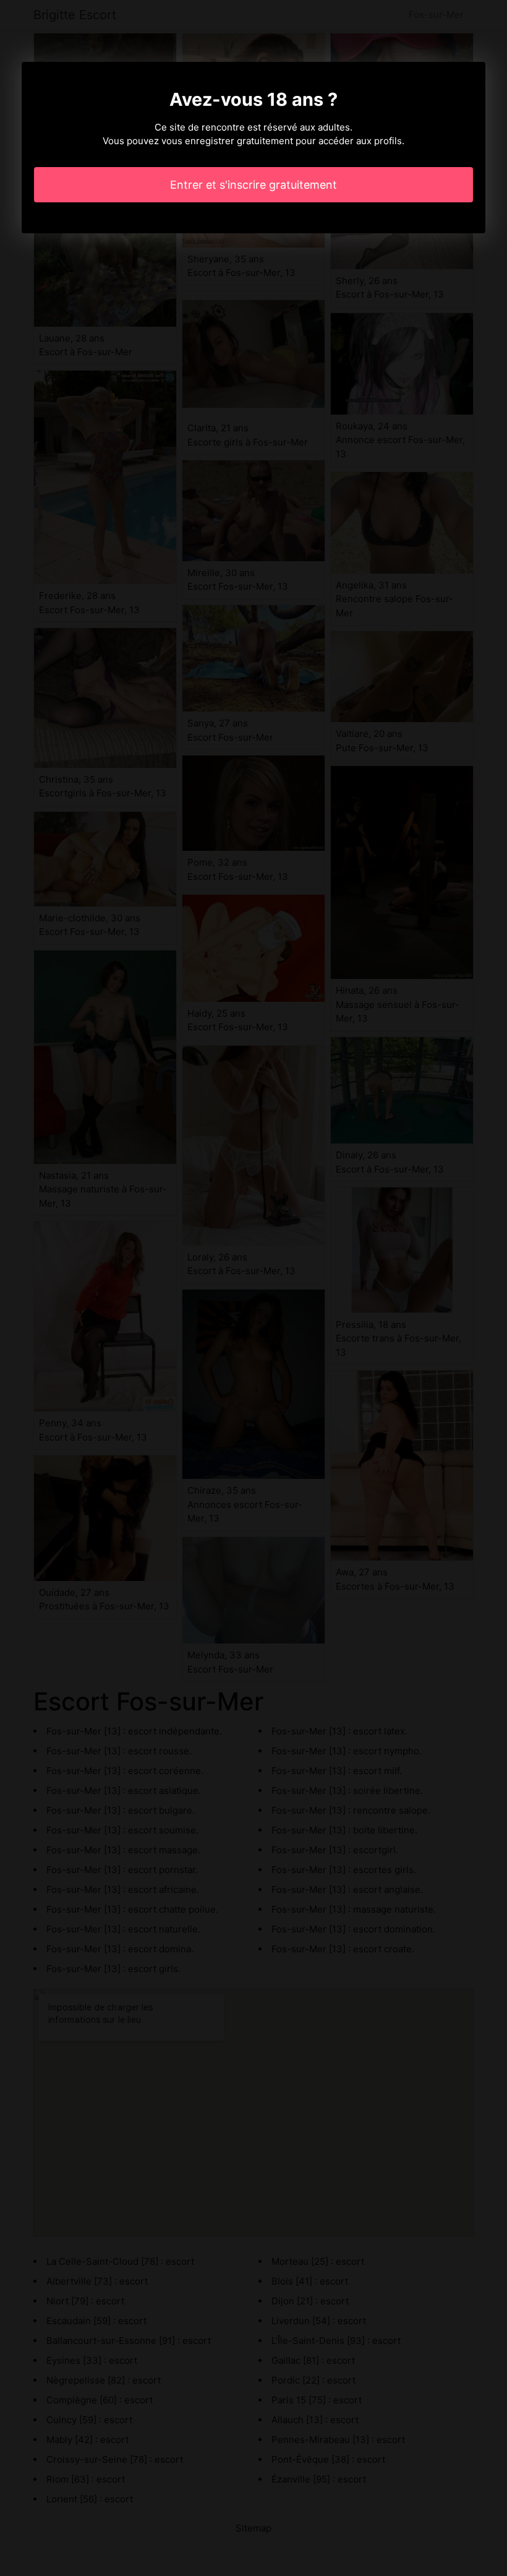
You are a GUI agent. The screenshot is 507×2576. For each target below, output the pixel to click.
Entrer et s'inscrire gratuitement (253, 185)
